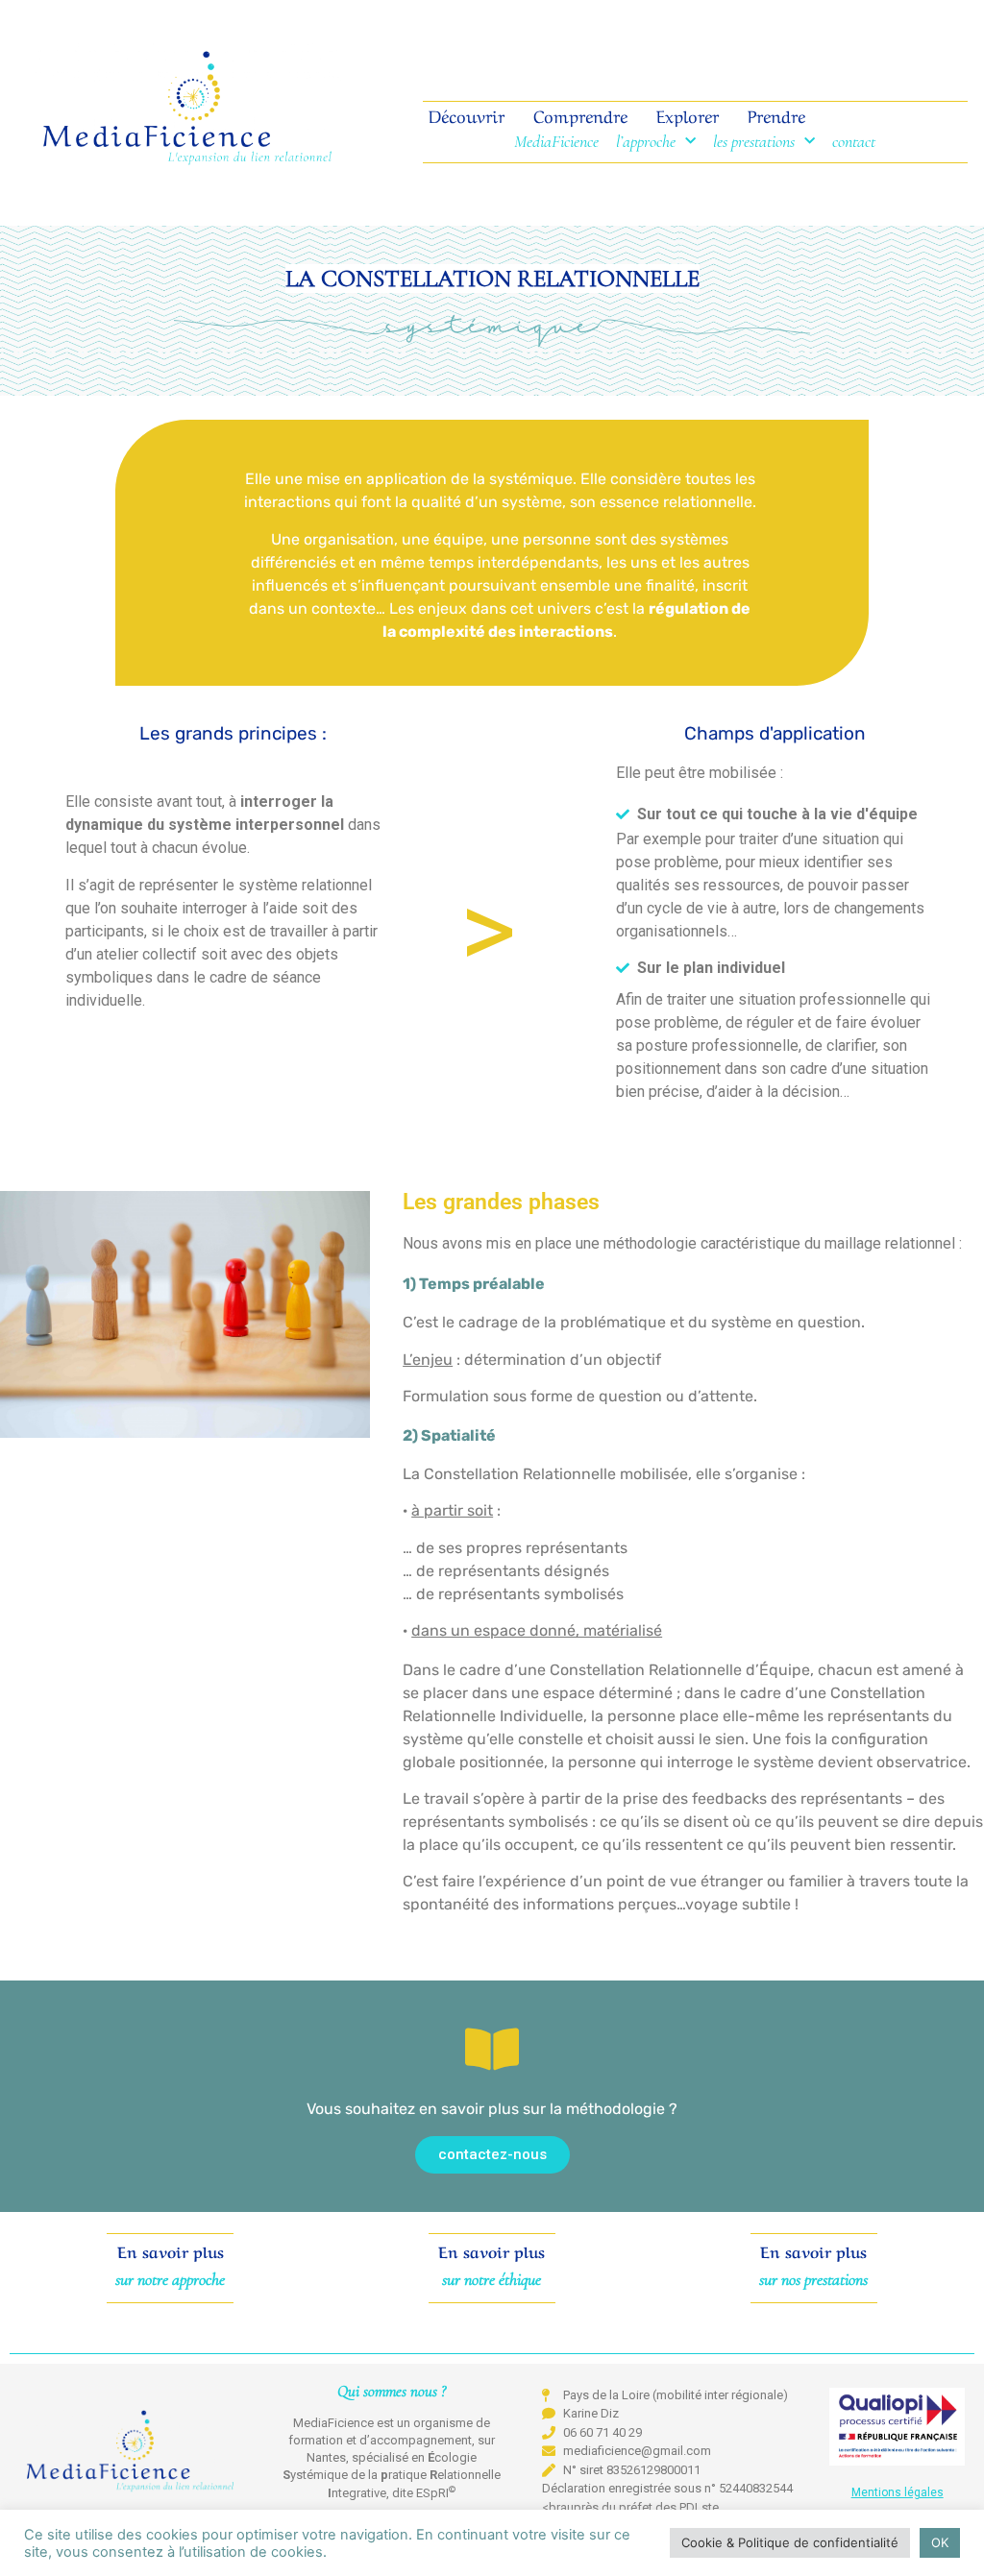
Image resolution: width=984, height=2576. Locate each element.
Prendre (774, 114)
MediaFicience (556, 141)
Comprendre (583, 114)
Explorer (688, 114)
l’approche (646, 141)
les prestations (754, 141)
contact (854, 141)
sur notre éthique (492, 2279)
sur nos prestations (813, 2279)
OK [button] (940, 2542)
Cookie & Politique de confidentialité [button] (790, 2542)
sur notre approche (170, 2279)
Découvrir (467, 114)
